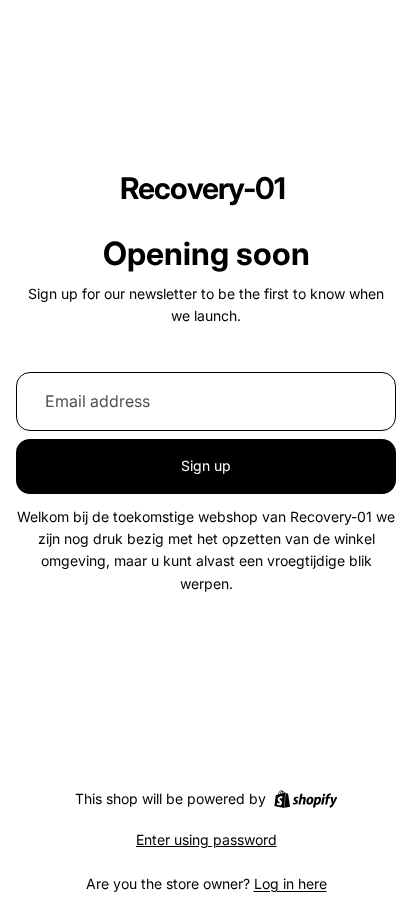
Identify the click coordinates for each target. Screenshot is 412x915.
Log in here (290, 883)
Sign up (206, 465)
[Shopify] (305, 799)
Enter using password (206, 839)
